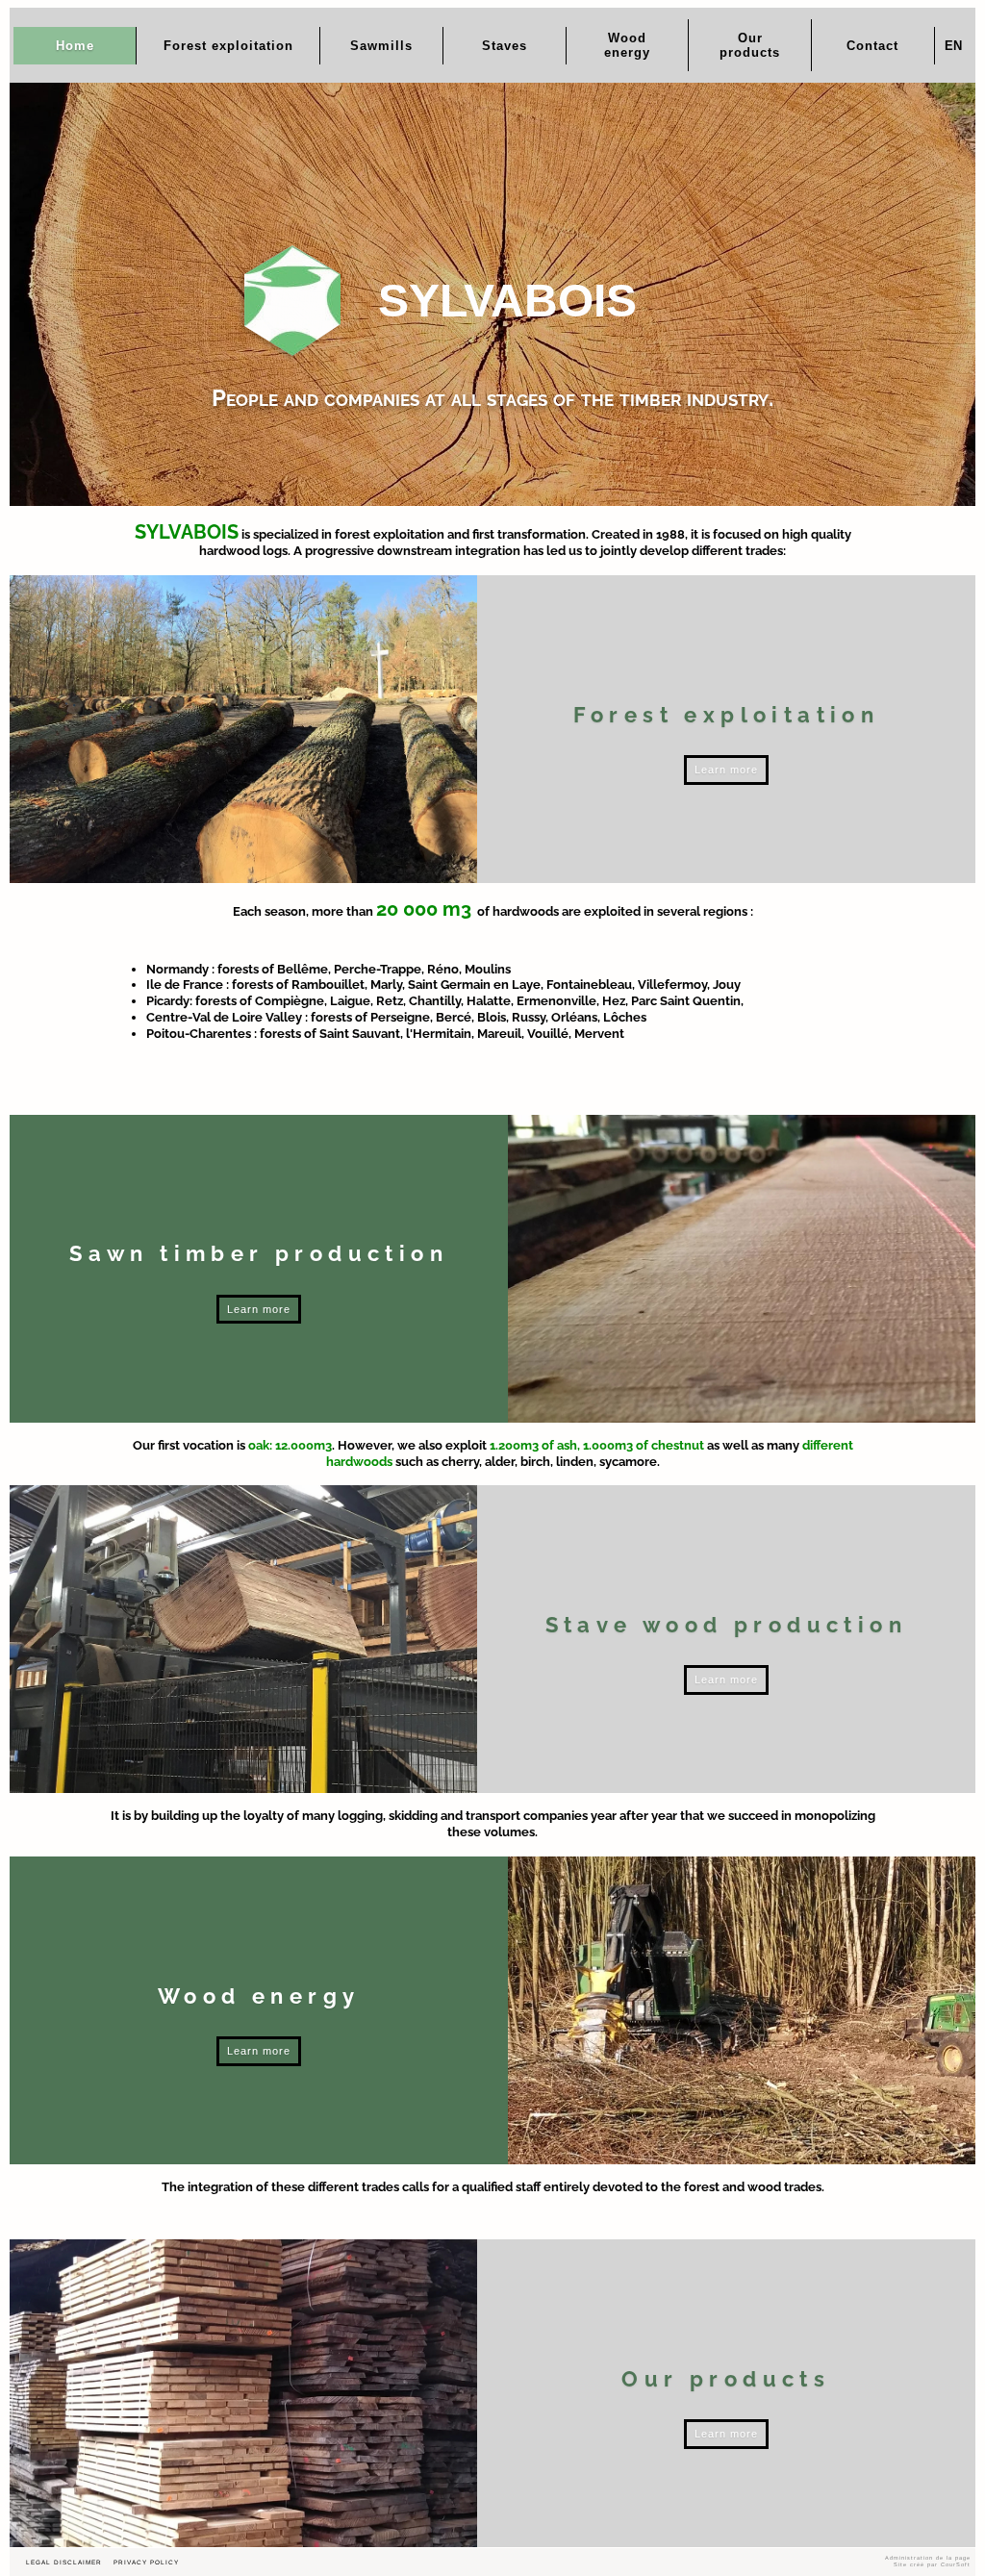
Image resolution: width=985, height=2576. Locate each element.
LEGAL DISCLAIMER (64, 2562)
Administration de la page (928, 2558)
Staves (505, 46)
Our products (750, 45)
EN (953, 46)
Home (75, 46)
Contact (872, 46)
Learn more (726, 770)
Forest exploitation (228, 46)
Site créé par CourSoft (932, 2564)
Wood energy (627, 45)
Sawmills (381, 46)
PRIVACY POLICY (146, 2562)
